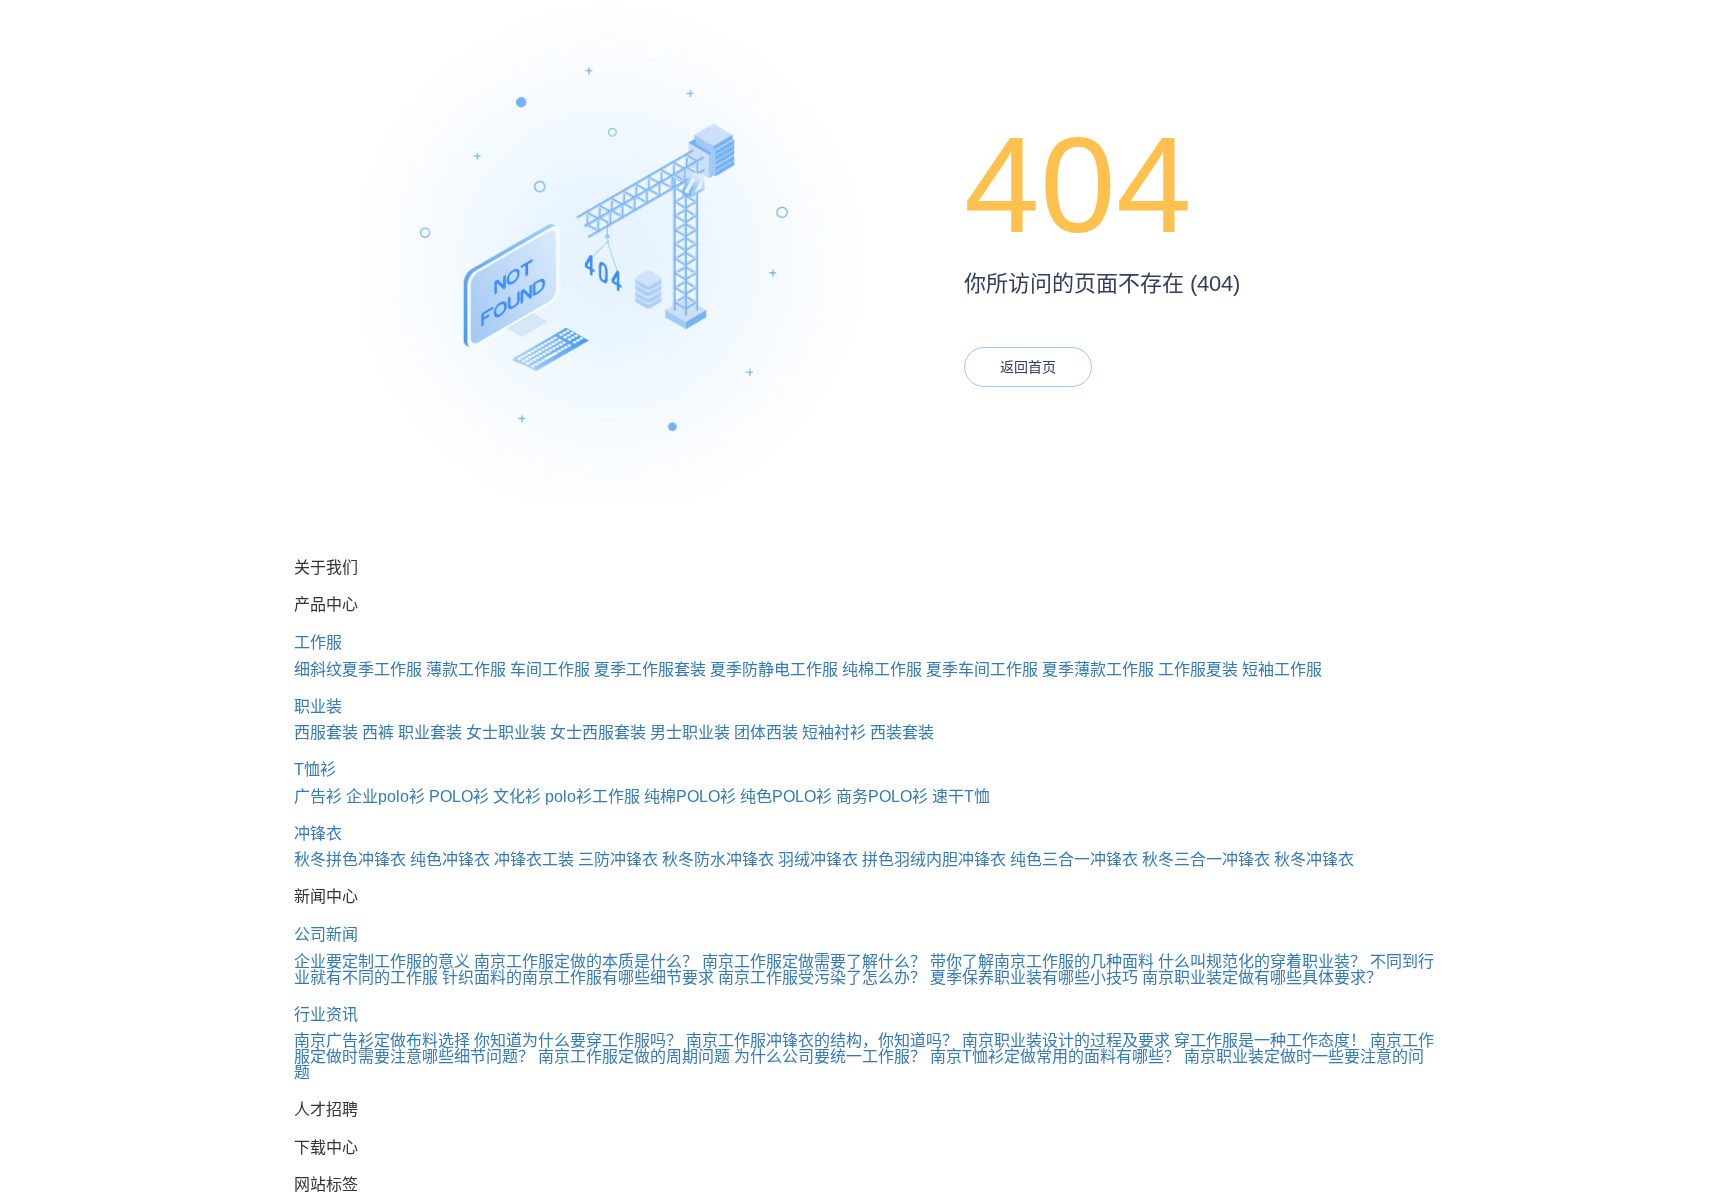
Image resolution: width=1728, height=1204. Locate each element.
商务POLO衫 (882, 796)
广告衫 (318, 796)
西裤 (378, 732)
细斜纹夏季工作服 (358, 669)
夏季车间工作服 (982, 669)
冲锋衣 (318, 833)
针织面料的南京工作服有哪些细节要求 (578, 977)
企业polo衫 (385, 796)
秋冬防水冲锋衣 (718, 859)
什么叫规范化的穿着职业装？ (1262, 961)
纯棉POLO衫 (690, 796)
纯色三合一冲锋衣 (1074, 859)
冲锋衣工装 (534, 859)
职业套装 (430, 732)
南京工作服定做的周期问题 (634, 1056)
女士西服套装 (598, 732)
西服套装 (326, 732)
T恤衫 (315, 769)
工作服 (318, 642)
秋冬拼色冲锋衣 (350, 859)
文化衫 (517, 796)
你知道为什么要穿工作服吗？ (578, 1040)
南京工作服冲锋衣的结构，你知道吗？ (822, 1040)
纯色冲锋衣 (450, 859)
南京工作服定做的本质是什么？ (586, 961)
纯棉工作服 (882, 669)
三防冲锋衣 (618, 859)
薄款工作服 (466, 669)
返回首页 (1028, 367)
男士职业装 (690, 732)
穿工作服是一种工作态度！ (1270, 1040)
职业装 (318, 706)
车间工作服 (550, 669)
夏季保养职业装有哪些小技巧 (1034, 977)
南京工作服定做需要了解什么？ (814, 961)
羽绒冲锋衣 (818, 859)
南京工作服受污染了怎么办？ (822, 977)
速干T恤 (961, 796)
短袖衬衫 (834, 732)
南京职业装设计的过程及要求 (1066, 1040)
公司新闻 (326, 934)
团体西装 (766, 732)
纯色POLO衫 (786, 796)
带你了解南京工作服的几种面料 (1042, 961)
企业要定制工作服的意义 (382, 961)
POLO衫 (459, 796)
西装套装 (902, 732)
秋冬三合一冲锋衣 (1206, 859)
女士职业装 (506, 732)
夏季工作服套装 (650, 669)
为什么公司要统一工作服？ (830, 1056)
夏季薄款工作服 (1098, 669)
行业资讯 (326, 1014)
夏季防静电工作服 (774, 669)
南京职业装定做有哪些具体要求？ (1262, 977)
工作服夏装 (1198, 669)
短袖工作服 (1282, 669)
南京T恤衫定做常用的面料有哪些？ (1055, 1056)
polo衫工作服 (592, 796)
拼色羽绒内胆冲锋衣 (934, 859)
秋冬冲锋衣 (1314, 859)
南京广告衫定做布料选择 (382, 1040)
